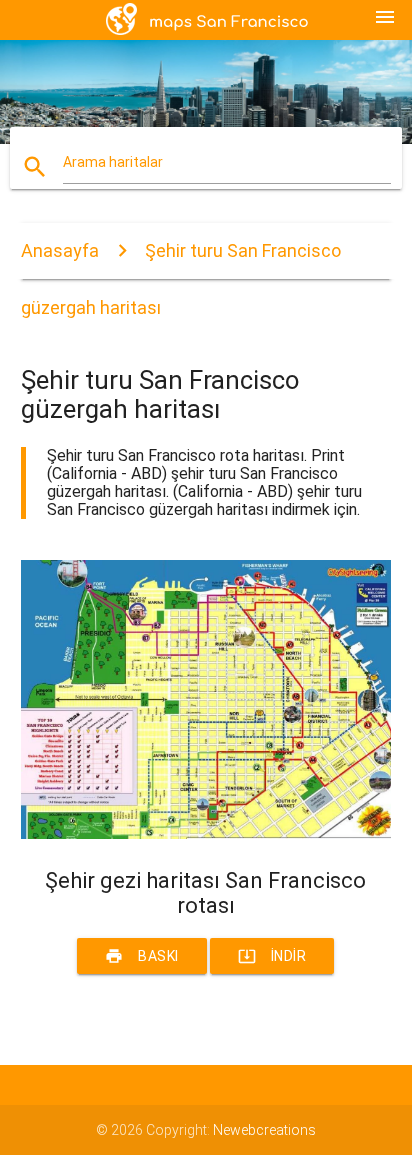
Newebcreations (264, 1130)
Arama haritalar (113, 162)
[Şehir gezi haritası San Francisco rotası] (206, 834)
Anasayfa (60, 250)
